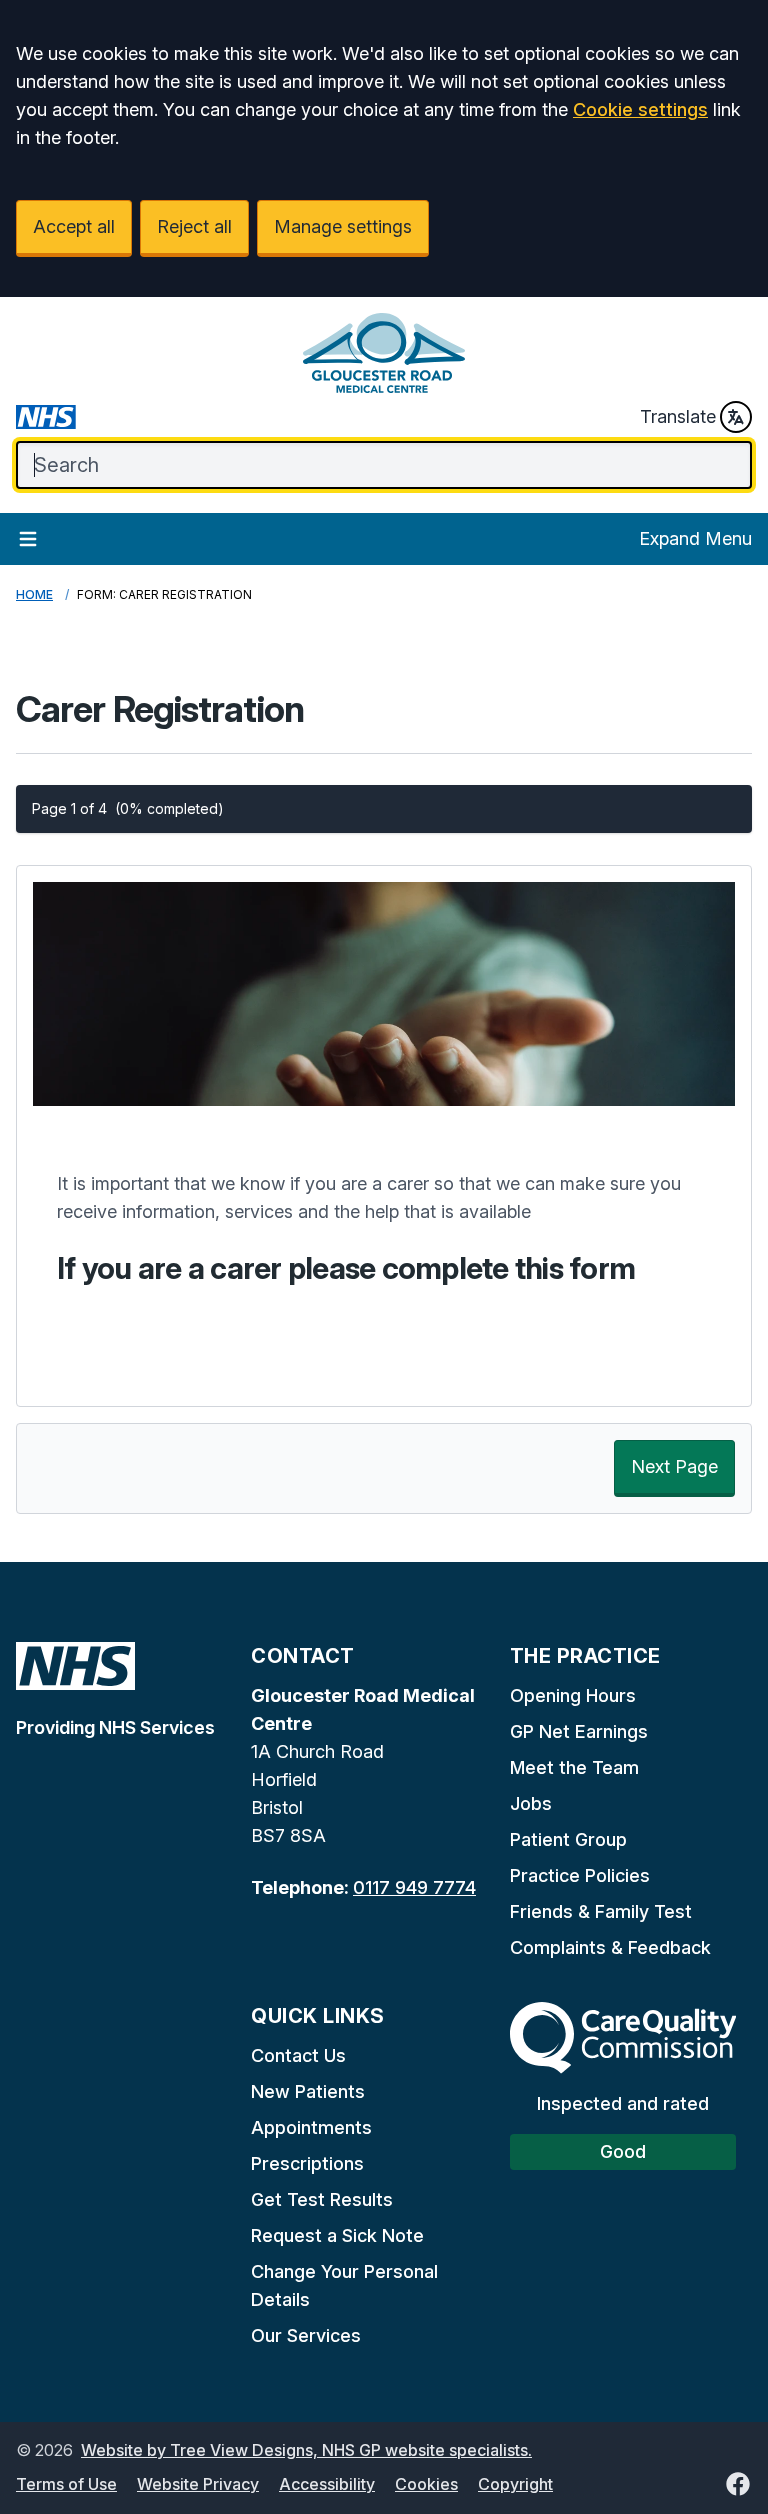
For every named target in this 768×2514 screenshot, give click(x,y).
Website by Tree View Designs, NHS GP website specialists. (306, 2450)
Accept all (74, 226)
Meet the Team (574, 1767)
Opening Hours (573, 1695)
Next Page (674, 1466)
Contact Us (298, 2055)
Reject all (194, 226)
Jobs (531, 1803)
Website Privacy (198, 2484)
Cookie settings (640, 109)
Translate (678, 416)
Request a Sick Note (337, 2235)
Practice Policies (580, 1875)
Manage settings (343, 226)
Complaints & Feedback (610, 1947)
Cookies (426, 2484)
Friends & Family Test (601, 1911)
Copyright (515, 2484)
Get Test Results (322, 2199)
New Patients (308, 2091)
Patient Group (568, 1839)
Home (34, 594)
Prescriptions (307, 2163)
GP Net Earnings (579, 1731)
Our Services (306, 2335)
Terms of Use (66, 2484)
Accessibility (327, 2484)
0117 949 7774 (414, 1887)
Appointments (311, 2127)
